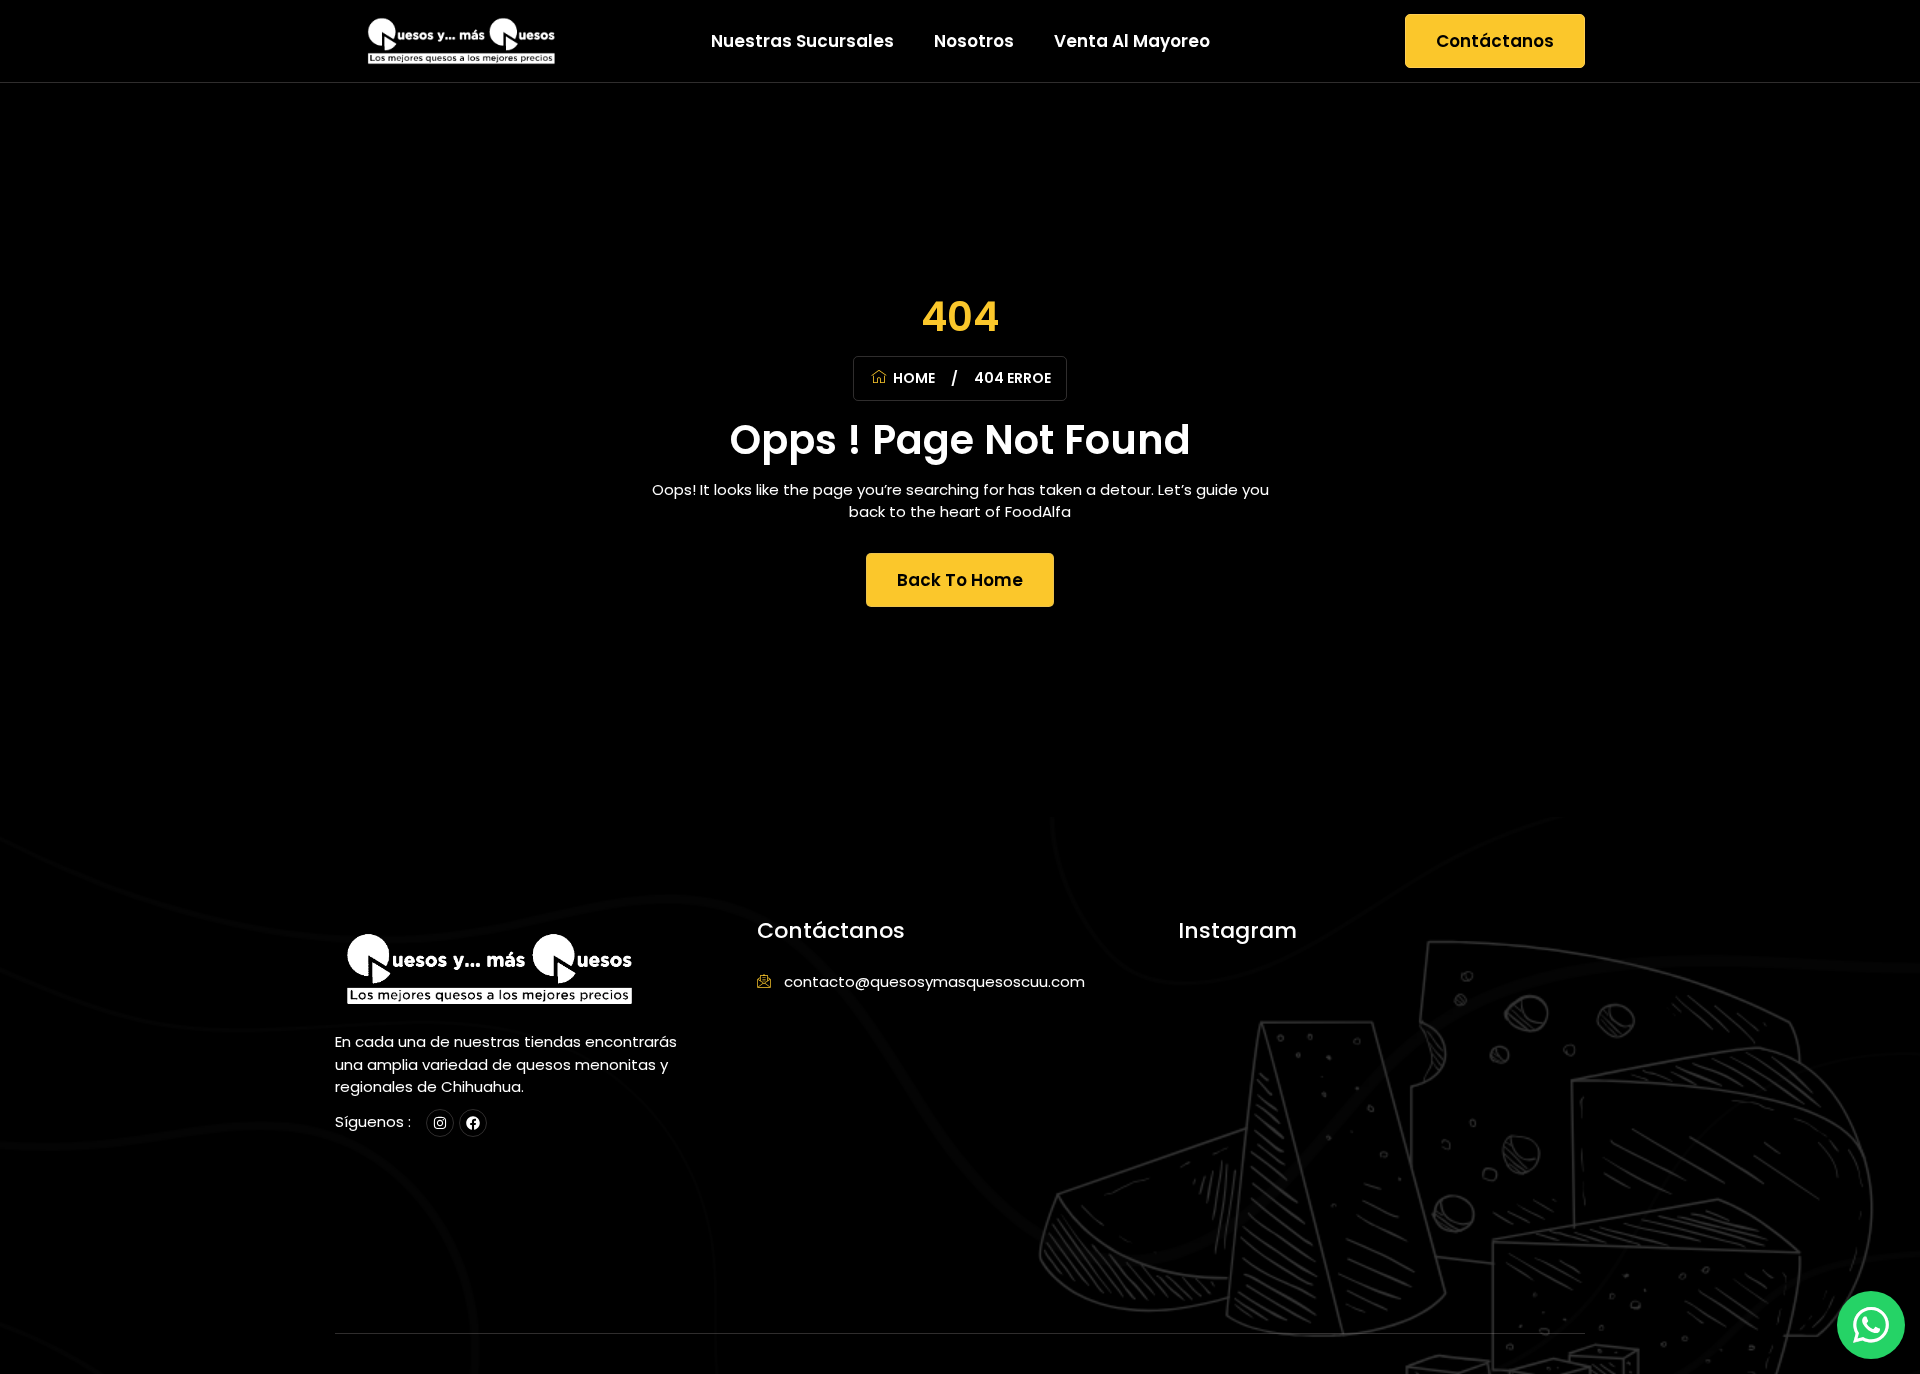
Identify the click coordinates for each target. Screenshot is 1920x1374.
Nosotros (974, 41)
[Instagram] (440, 1123)
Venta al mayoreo (1132, 41)
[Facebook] (473, 1123)
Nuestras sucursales (802, 41)
